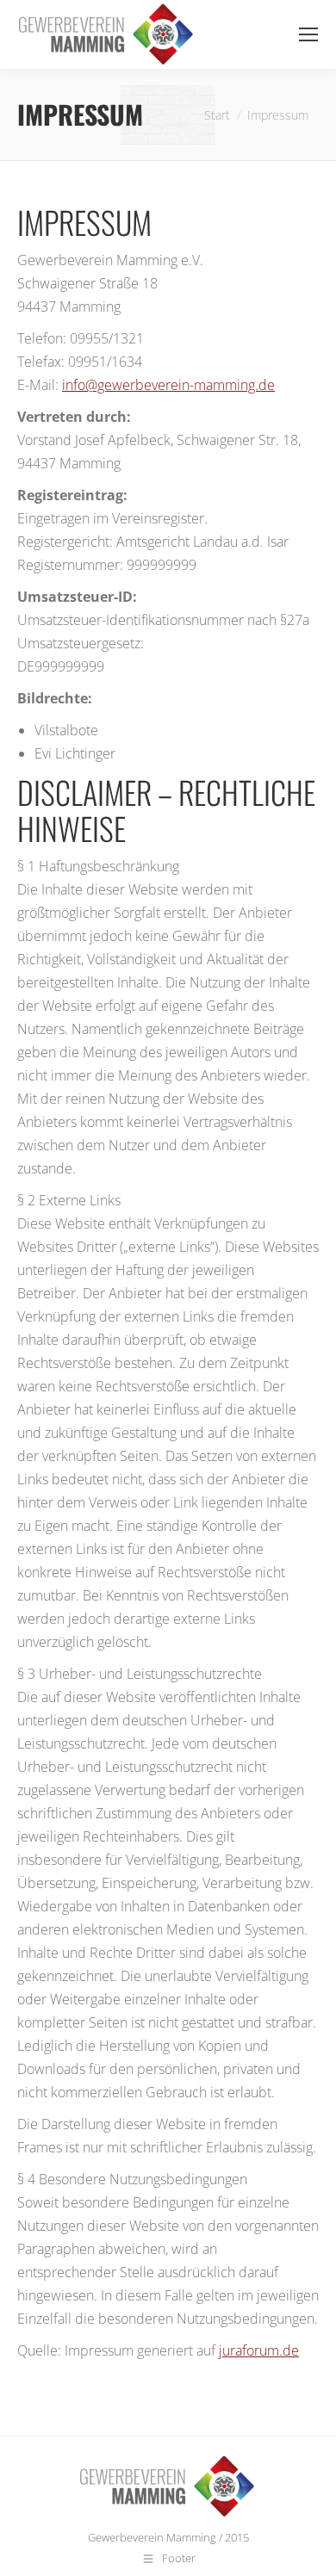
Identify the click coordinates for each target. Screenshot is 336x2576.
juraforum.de (259, 2350)
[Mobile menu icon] (308, 34)
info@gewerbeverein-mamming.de (168, 385)
